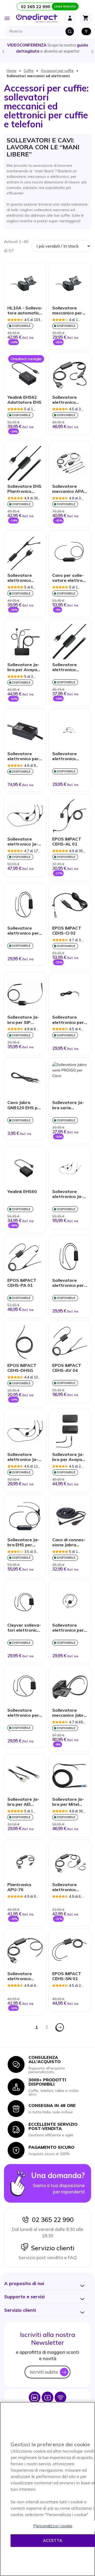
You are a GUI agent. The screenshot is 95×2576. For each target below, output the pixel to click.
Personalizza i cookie (53, 2526)
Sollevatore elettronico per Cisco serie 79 (68, 1283)
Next (92, 51)
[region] (47, 2489)
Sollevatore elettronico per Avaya (23, 931)
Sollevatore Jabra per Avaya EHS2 (68, 1457)
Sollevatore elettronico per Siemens (68, 1020)
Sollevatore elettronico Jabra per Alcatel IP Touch (23, 842)
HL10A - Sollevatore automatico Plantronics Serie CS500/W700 (25, 311)
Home (11, 71)
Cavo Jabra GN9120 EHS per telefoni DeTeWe (25, 1105)
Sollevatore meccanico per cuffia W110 (67, 311)
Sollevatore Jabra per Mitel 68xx (68, 1802)
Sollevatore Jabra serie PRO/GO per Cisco (68, 1105)
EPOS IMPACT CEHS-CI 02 (67, 931)
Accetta (53, 2540)
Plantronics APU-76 (19, 1887)
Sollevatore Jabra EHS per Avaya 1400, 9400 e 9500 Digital (23, 1543)
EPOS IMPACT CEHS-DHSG (22, 1368)
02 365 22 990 (51, 2220)
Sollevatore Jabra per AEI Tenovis (23, 1802)
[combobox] (41, 31)
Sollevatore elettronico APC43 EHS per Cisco (68, 400)
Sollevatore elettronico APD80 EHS (20, 1976)
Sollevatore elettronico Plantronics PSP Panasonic (69, 667)
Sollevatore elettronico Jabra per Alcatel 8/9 (23, 1457)
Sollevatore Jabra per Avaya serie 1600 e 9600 (23, 667)
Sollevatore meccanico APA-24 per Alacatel (69, 489)
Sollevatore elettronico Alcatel (65, 756)
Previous (3, 51)
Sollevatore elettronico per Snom (23, 756)
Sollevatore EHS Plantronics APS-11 (24, 489)
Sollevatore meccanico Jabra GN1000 (69, 1713)
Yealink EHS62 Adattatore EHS (24, 400)
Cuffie (29, 71)
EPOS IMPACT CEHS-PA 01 (22, 1283)
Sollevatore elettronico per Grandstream (23, 1713)
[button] (24, 2283)
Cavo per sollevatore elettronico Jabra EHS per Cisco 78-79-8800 (70, 578)
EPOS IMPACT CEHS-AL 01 (67, 842)
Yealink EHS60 (22, 1192)
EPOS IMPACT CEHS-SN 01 (67, 1976)
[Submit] (70, 31)
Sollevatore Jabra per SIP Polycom (23, 1020)
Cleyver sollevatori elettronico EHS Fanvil (24, 1628)
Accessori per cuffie (57, 71)
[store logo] (37, 18)
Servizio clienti (51, 2248)
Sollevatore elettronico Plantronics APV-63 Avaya (67, 1887)
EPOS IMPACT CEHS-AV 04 (67, 1368)
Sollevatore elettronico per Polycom (68, 1628)
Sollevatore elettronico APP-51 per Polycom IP (24, 578)
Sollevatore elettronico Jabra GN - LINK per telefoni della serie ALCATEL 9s (68, 1194)
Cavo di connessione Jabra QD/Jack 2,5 (69, 1543)
